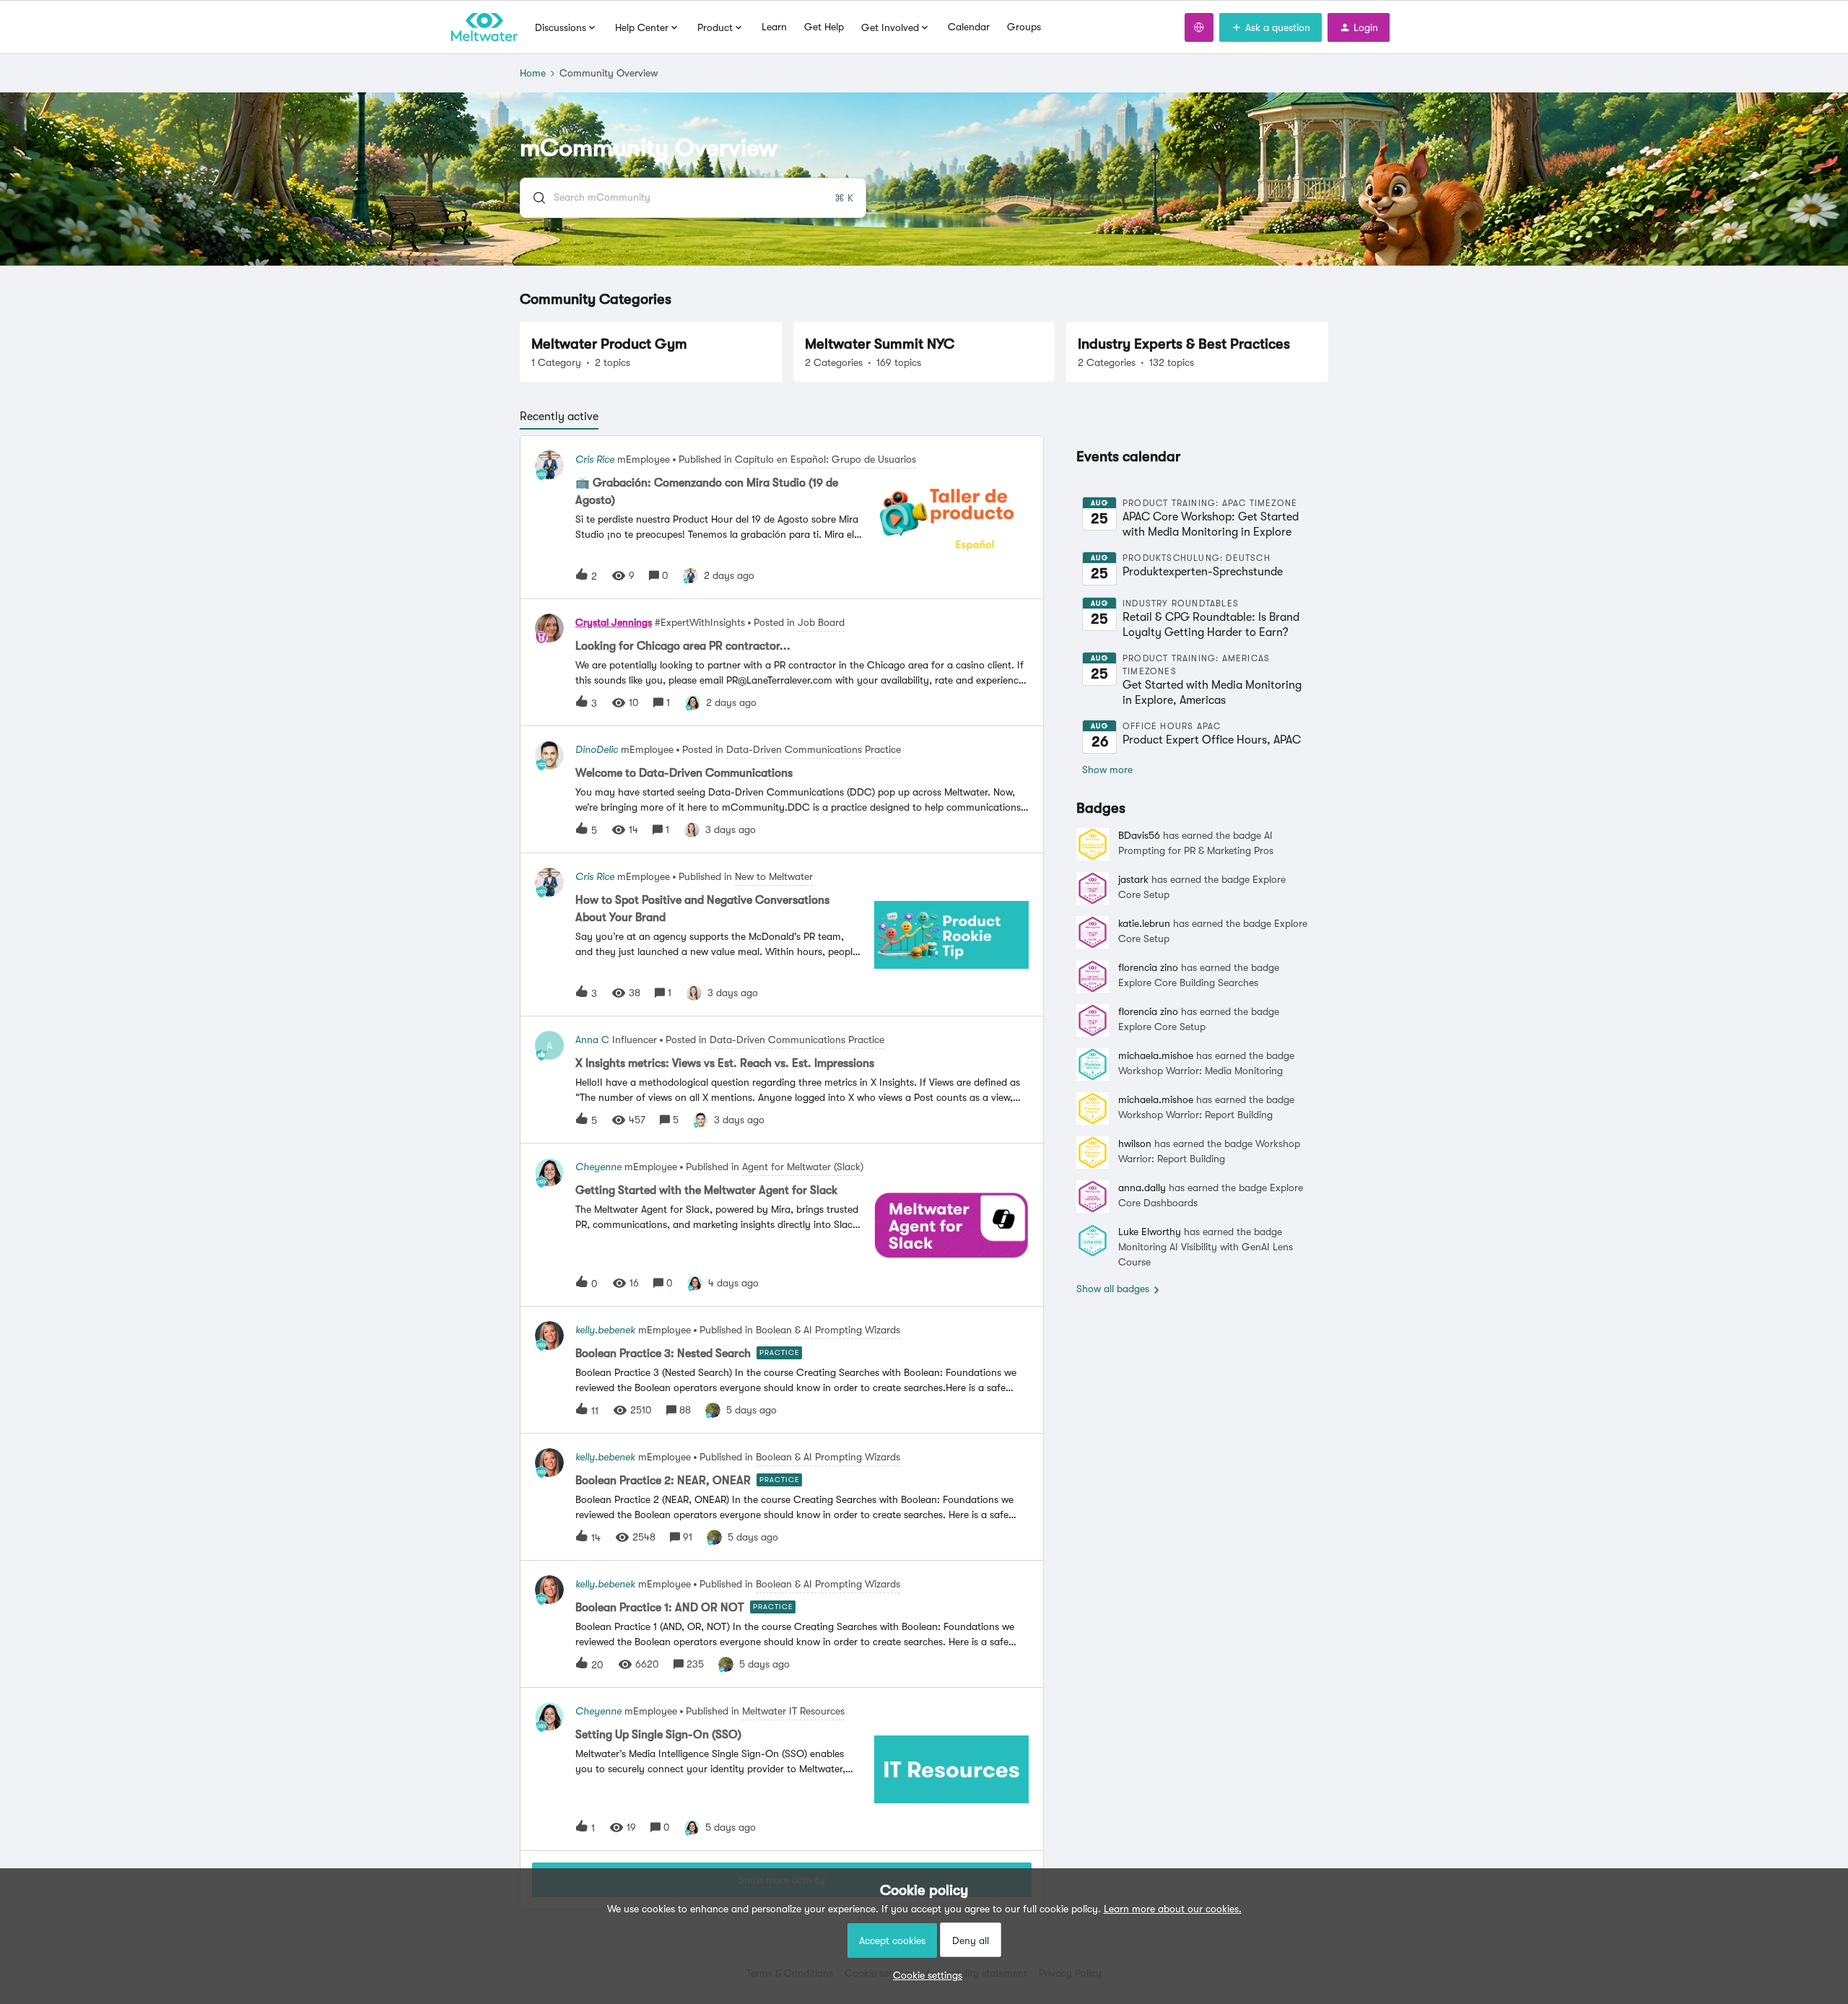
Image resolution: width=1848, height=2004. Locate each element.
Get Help (824, 27)
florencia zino (1148, 967)
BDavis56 (1139, 835)
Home (533, 73)
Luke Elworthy (1150, 1232)
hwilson (1135, 1143)
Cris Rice (595, 459)
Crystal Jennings (614, 622)
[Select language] (1199, 27)
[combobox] (693, 198)
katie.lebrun (1144, 923)
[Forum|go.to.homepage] (484, 27)
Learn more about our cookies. (1173, 1909)
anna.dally (1142, 1188)
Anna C (592, 1040)
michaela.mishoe (1156, 1055)
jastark (1133, 879)
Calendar (969, 27)
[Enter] (533, 198)
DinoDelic (597, 749)
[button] (924, 1975)
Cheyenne (598, 1167)
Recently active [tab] (559, 417)
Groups (1024, 27)
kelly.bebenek (605, 1330)
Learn (774, 27)
